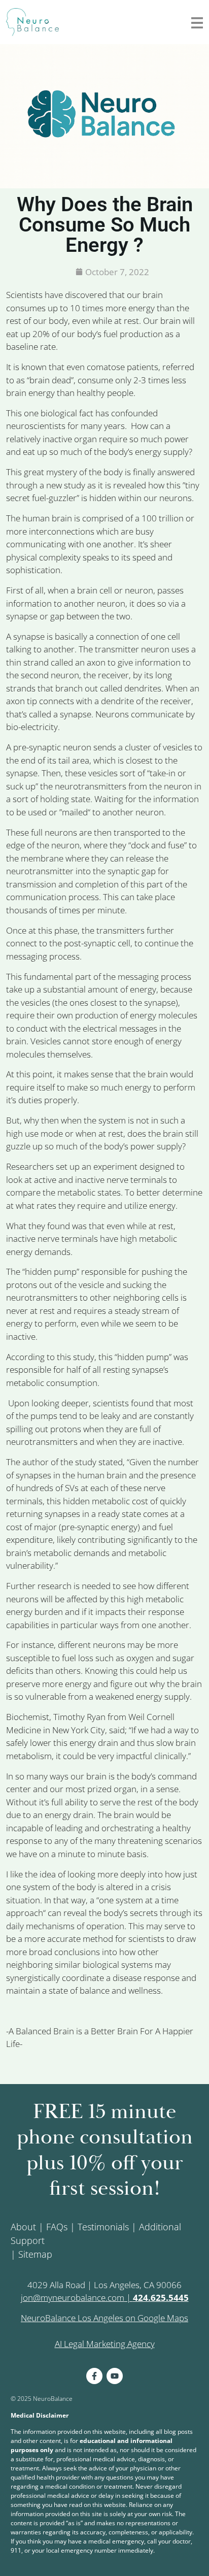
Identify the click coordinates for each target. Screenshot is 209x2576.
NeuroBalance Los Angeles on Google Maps (104, 2318)
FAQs (57, 2227)
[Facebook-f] (94, 2376)
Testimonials (103, 2227)
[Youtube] (115, 2376)
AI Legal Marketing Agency (105, 2344)
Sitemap (35, 2254)
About (23, 2227)
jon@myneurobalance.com (73, 2298)
